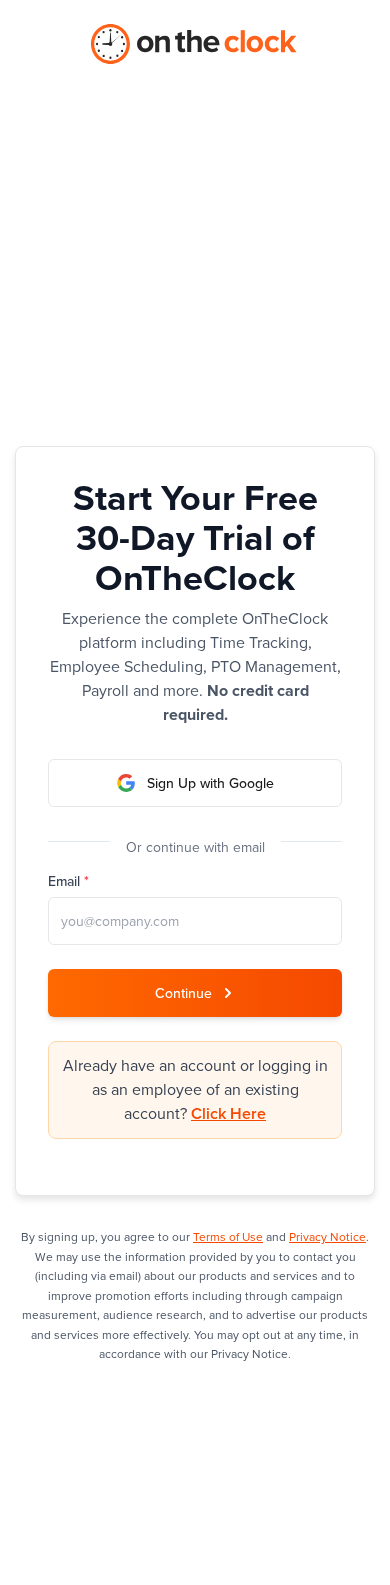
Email (68, 882)
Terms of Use (228, 1237)
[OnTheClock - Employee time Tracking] (195, 44)
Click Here (228, 1114)
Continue (183, 993)
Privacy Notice (327, 1237)
